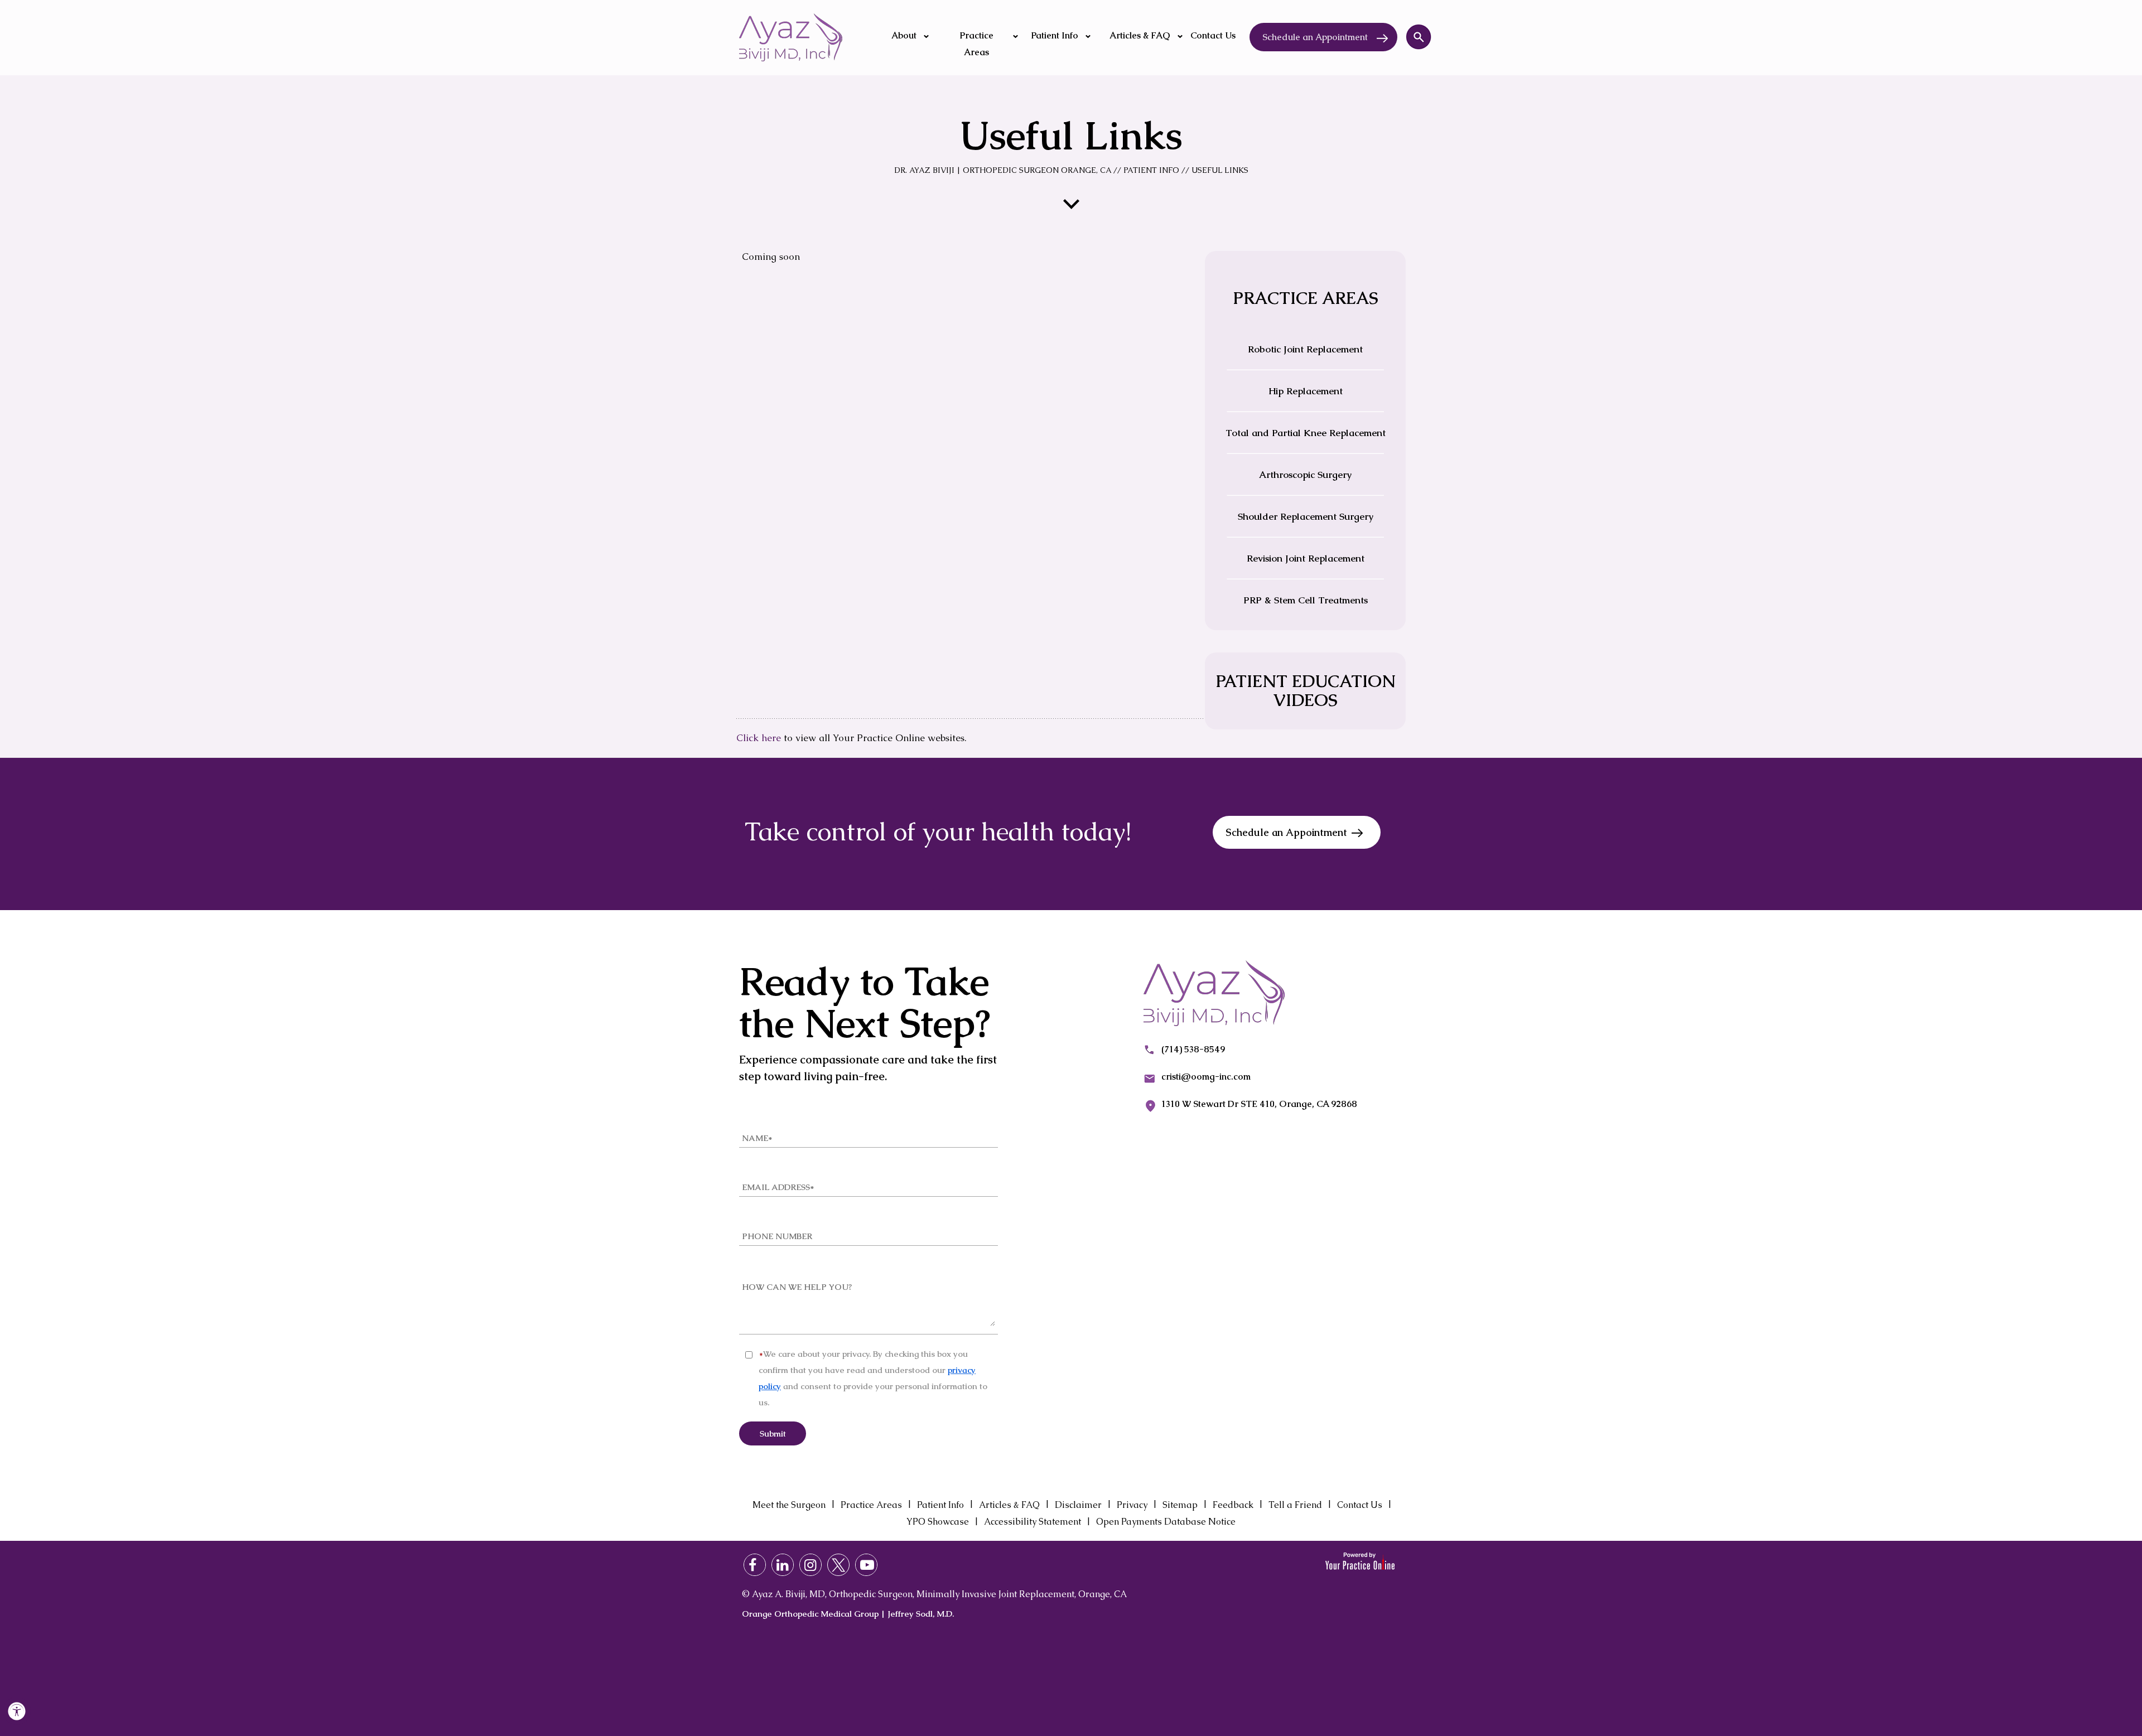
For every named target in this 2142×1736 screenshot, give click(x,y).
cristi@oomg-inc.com (1206, 1077)
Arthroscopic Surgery (1305, 475)
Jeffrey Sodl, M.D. (921, 1614)
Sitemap (1180, 1505)
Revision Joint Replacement (1306, 558)
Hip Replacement (1306, 391)
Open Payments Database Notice (1166, 1522)
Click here (759, 738)
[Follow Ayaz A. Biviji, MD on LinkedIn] (783, 1565)
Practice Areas (871, 1505)
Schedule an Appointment (1315, 37)
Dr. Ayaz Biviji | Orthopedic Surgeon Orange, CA (1003, 170)
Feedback (1233, 1505)
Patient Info (1151, 170)
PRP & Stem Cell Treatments (1306, 600)
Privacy (1132, 1505)
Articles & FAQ (1009, 1505)
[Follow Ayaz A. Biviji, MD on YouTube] (866, 1565)
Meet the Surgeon (789, 1505)
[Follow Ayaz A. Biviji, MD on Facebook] (755, 1565)
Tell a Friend (1295, 1505)
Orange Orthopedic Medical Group (810, 1614)
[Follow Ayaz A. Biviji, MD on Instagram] (811, 1565)
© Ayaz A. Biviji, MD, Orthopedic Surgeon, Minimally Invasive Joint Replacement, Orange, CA (934, 1594)
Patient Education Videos (1306, 691)
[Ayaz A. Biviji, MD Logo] (791, 37)
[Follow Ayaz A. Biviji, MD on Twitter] (838, 1565)
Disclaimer (1078, 1505)
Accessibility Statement (1033, 1522)
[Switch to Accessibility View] (17, 1711)
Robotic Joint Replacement (1305, 349)
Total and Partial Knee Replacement (1306, 433)
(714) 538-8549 (1193, 1049)
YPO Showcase (938, 1522)
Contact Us (1360, 1505)
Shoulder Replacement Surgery (1306, 516)
